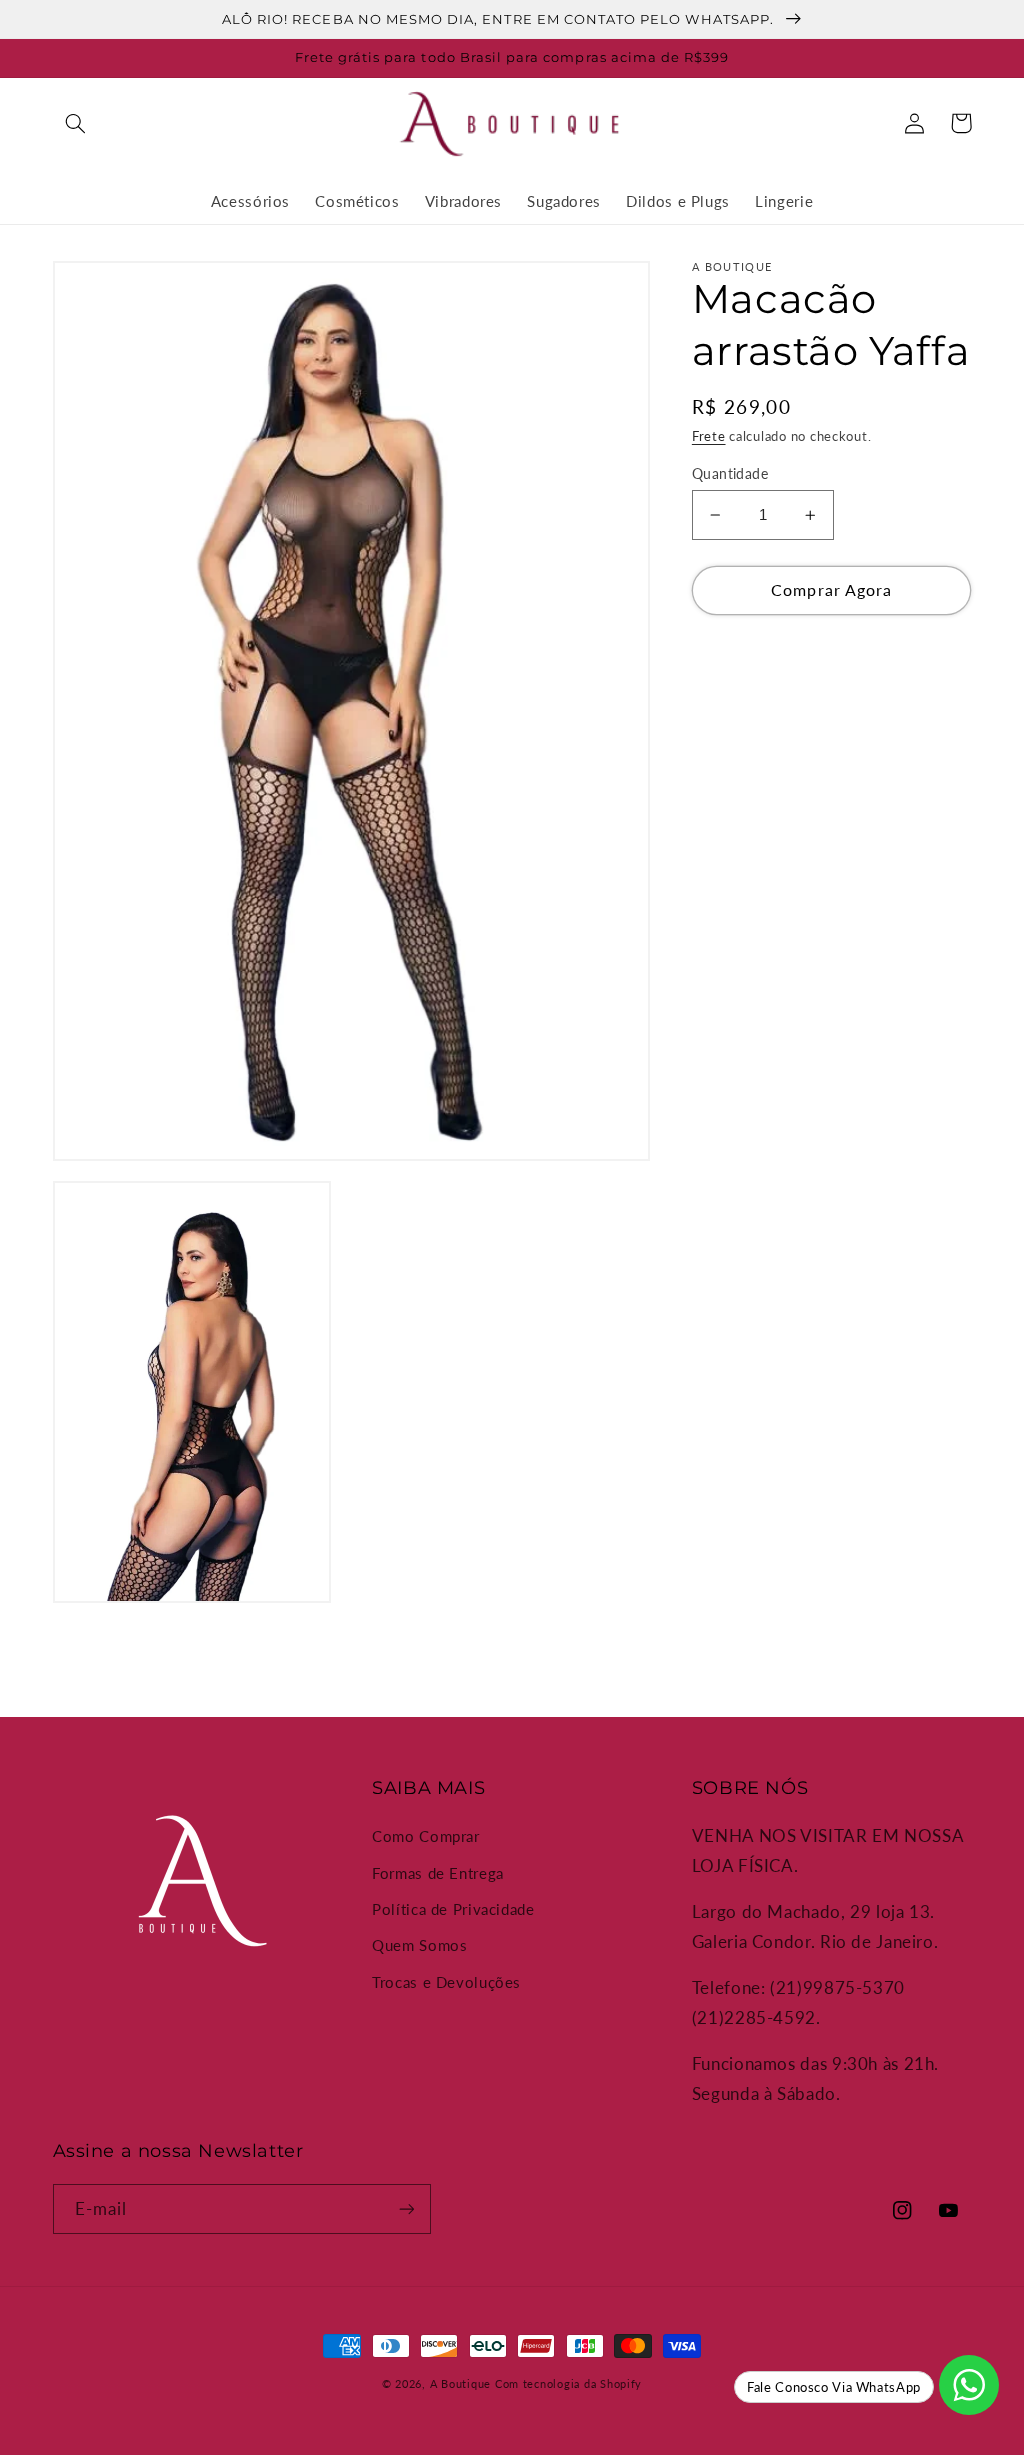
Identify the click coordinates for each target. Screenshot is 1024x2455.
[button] (76, 123)
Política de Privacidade (453, 1909)
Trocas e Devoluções (446, 1982)
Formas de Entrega (438, 1873)
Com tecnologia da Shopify (568, 2384)
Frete (709, 436)
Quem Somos (419, 1945)
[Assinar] (406, 2208)
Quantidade (730, 474)
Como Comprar (426, 1836)
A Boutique (460, 2384)
